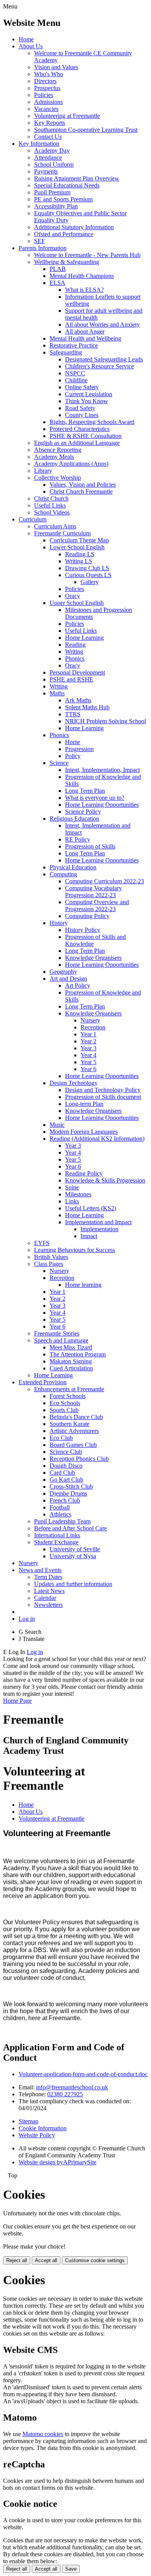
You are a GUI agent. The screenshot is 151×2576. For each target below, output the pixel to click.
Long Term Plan (85, 791)
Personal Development (77, 672)
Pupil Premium (52, 192)
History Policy (83, 930)
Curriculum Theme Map (79, 540)
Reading (75, 645)
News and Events (40, 1570)
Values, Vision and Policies (83, 485)
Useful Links (50, 505)
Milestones (78, 1194)
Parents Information (43, 248)
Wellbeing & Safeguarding (67, 262)
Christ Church (51, 498)
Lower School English (77, 547)
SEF (39, 241)
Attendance (48, 158)
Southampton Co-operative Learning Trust (86, 130)
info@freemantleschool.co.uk (72, 2087)
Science (59, 763)
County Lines (82, 415)
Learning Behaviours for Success (75, 1250)
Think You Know (87, 401)
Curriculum (33, 519)
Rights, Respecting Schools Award (92, 422)
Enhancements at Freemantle (69, 1389)
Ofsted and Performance (64, 234)
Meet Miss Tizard (71, 1347)
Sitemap (28, 2121)
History (59, 923)
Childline (76, 380)
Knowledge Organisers (93, 958)
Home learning (83, 1285)
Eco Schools (65, 1403)
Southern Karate (69, 1424)
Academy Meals (54, 457)
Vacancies (46, 109)
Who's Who (49, 74)
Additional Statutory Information (74, 227)
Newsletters (48, 1605)
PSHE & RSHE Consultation (86, 436)
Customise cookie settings (95, 2260)
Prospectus (47, 88)
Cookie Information (43, 2128)
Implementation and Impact (98, 1222)
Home (26, 39)
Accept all (46, 2260)
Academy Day (52, 151)
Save (71, 2569)
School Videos (52, 512)
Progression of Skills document (103, 1097)
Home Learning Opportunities (102, 805)
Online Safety (82, 387)
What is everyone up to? (95, 798)
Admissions (48, 102)
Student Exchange (56, 1542)
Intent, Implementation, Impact (102, 770)
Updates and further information (73, 1584)
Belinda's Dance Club (76, 1417)
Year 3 (88, 1048)
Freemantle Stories (57, 1333)
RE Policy (78, 839)
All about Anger (85, 331)
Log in (27, 1619)
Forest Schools (68, 1396)
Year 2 (88, 1041)
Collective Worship (57, 478)
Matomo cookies (43, 2434)
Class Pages (49, 1264)
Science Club (66, 1452)
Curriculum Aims (55, 526)
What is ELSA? (84, 290)
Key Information (39, 144)
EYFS (42, 1243)
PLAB (58, 269)
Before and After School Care (70, 1528)
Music (57, 1125)
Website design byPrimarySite (57, 2162)
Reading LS (80, 554)
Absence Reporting (58, 450)
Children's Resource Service (100, 366)
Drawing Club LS (87, 568)
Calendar (45, 1598)
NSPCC (75, 373)
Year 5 (88, 1062)
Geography (63, 972)
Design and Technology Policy (103, 1090)
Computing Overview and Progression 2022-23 (97, 906)
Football (60, 1507)
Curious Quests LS (88, 575)
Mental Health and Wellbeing (85, 338)
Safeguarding (66, 352)
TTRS (73, 714)
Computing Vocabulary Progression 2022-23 (94, 892)
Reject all (17, 2260)
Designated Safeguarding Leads (104, 359)
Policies (44, 95)
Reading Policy (84, 1173)
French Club (65, 1500)
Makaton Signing (71, 1361)
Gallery (90, 582)
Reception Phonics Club (79, 1459)
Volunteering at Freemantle (67, 116)
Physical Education (73, 867)
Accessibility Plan (56, 206)
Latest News (49, 1591)
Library (43, 471)
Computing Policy (87, 916)
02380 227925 (65, 2094)
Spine (72, 1187)
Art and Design (68, 979)
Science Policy (83, 812)
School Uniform (54, 164)
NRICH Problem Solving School (106, 721)
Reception (93, 1027)
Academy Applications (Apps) (71, 464)
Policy (73, 756)
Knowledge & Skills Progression (105, 1180)
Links (72, 1201)
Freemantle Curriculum (62, 533)
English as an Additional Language (77, 443)
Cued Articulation (71, 1368)
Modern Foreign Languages (84, 1132)
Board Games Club (73, 1445)
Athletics (60, 1514)
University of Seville (75, 1549)
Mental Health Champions (82, 276)
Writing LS (79, 561)
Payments (46, 171)
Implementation (100, 1229)
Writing (74, 652)
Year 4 (88, 1055)
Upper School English (77, 603)
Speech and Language (61, 1340)
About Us (31, 46)
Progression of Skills (90, 846)
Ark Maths (78, 700)
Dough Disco (66, 1466)
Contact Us (48, 137)
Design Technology (74, 1083)
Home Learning (84, 638)
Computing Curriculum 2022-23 (105, 881)
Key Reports (50, 123)
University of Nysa (73, 1556)
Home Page (17, 1701)
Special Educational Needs (67, 185)
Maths (57, 693)
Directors (45, 81)
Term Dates (48, 1577)
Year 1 (88, 1034)
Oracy (73, 596)
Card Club (62, 1473)
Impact (89, 1236)
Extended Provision (43, 1382)
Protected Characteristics (80, 429)
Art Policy (78, 986)
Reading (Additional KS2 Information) (97, 1139)
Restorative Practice (74, 345)
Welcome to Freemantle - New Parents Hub (87, 255)
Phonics (75, 658)
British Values (51, 1257)
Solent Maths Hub (87, 707)
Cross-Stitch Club (71, 1486)
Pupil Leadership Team (62, 1521)
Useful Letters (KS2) (91, 1208)
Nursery (90, 1020)
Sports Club (64, 1410)
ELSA (57, 283)
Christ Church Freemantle (81, 492)
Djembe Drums (68, 1493)
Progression (79, 749)
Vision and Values (56, 67)
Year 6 (88, 1069)
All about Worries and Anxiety (102, 325)
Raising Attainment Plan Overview (77, 178)
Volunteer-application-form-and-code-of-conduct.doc (83, 2074)
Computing (63, 874)
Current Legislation (89, 394)
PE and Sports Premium (63, 199)
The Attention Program (78, 1354)
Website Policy (37, 2135)
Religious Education (74, 819)
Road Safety (80, 408)
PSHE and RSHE (71, 679)
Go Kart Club (66, 1480)
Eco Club (61, 1438)
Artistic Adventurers (74, 1431)
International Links (57, 1535)
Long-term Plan (84, 1104)
